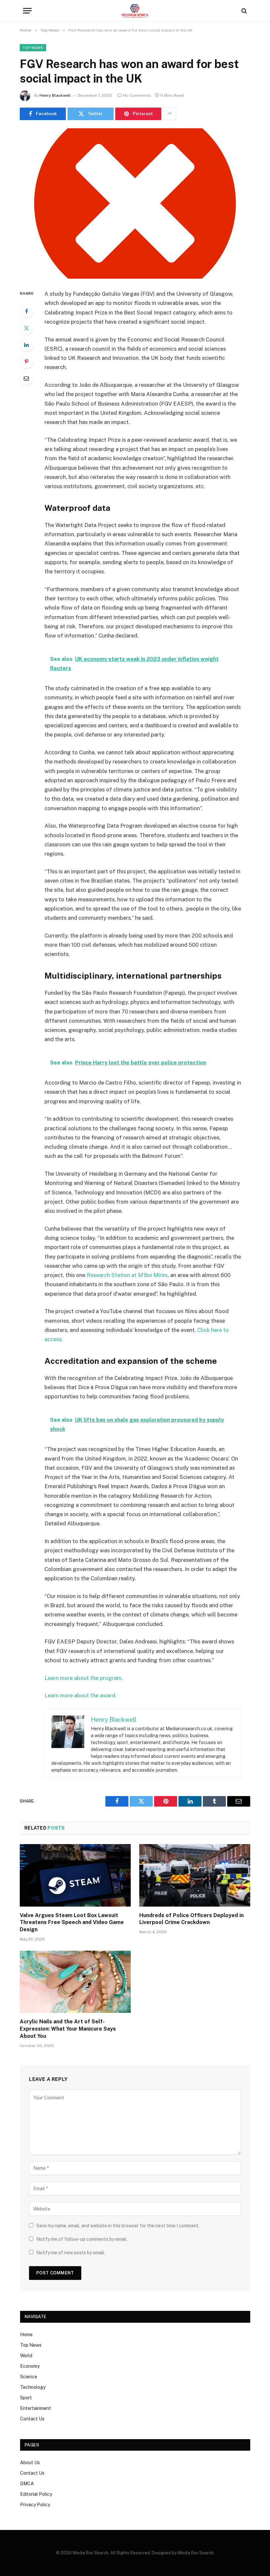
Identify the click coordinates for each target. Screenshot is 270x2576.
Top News (33, 48)
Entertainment (36, 2408)
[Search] (243, 11)
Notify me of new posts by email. (71, 2253)
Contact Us (32, 2419)
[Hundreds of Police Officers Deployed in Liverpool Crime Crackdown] (195, 1875)
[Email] (26, 378)
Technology (33, 2387)
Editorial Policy (36, 2494)
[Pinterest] (26, 362)
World (26, 2356)
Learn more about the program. (84, 1678)
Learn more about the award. (81, 1695)
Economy (30, 2366)
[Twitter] (26, 328)
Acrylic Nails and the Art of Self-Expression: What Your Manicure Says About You (68, 2029)
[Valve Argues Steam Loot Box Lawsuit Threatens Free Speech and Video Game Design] (75, 1875)
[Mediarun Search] (135, 11)
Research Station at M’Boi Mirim (127, 1275)
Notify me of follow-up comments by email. (82, 2239)
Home (26, 2335)
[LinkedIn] (26, 345)
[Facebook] (26, 311)
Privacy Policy (35, 2505)
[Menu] (27, 11)
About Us (30, 2463)
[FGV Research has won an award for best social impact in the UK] (135, 203)
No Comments (137, 95)
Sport (26, 2398)
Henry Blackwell (55, 95)
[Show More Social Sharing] (170, 114)
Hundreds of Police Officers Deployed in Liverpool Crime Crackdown (191, 1919)
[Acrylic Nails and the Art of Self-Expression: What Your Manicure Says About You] (75, 1982)
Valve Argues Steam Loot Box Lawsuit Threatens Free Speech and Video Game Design (72, 1923)
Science (29, 2377)
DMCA (27, 2484)
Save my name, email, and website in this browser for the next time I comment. (118, 2226)
